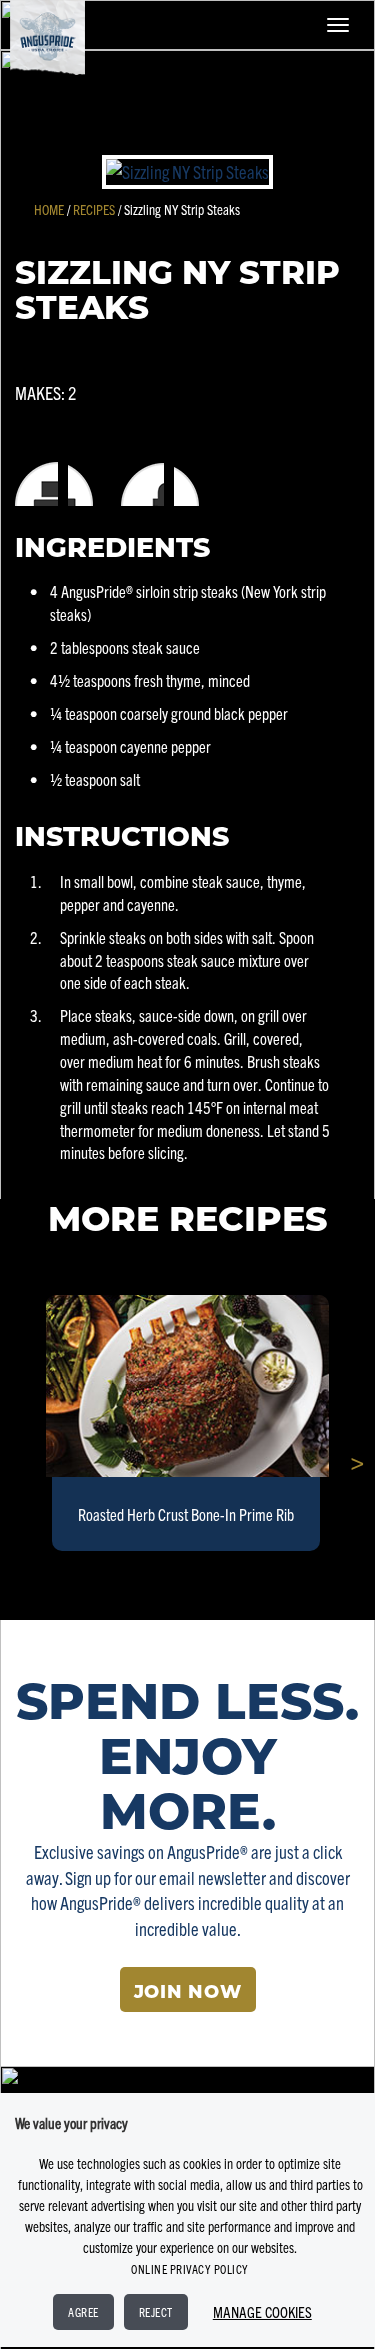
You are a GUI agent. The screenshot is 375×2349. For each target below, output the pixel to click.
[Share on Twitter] (201, 484)
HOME (49, 209)
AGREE (83, 2311)
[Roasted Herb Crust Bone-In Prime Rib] (187, 1387)
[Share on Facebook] (91, 484)
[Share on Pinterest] (146, 484)
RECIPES (94, 209)
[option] (187, 1424)
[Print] (37, 484)
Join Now (188, 1993)
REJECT (156, 2311)
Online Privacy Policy (190, 2268)
